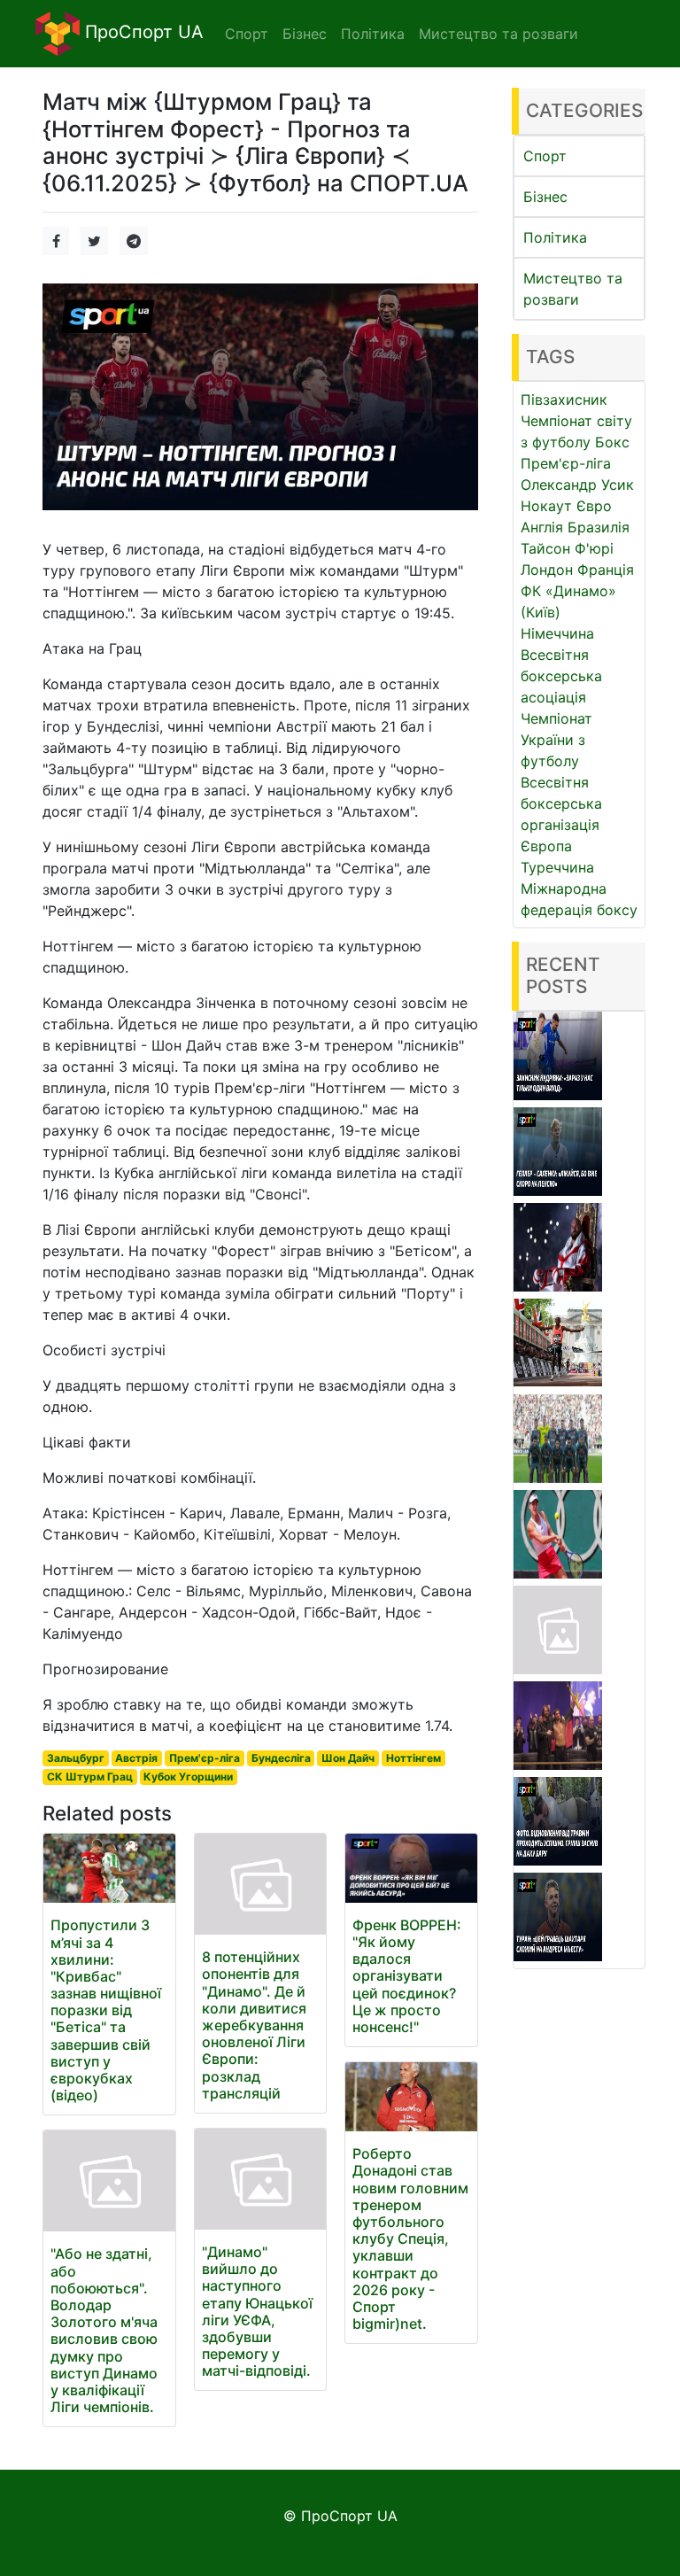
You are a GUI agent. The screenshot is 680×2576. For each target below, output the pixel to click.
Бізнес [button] (305, 34)
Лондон (547, 570)
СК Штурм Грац (90, 1777)
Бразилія (599, 527)
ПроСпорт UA (142, 32)
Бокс (612, 442)
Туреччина (557, 867)
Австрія (136, 1758)
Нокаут (546, 506)
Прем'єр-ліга (205, 1758)
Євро (594, 506)
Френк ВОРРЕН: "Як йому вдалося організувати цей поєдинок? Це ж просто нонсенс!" (407, 1976)
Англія (542, 527)
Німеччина (557, 633)
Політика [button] (373, 34)
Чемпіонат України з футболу (556, 740)
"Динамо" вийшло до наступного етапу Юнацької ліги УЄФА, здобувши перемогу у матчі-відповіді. (257, 2311)
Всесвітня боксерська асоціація (561, 676)
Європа (546, 846)
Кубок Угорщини (188, 1777)
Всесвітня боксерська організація (561, 803)
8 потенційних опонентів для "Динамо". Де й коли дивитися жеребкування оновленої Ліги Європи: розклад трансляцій (254, 2025)
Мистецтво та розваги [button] (498, 34)
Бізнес (545, 197)
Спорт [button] (247, 34)
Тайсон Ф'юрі (567, 548)
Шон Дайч (348, 1758)
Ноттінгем (413, 1758)
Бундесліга (281, 1758)
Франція (606, 570)
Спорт (545, 156)
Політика (555, 237)
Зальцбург (76, 1758)
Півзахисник (564, 400)
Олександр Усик (577, 485)
